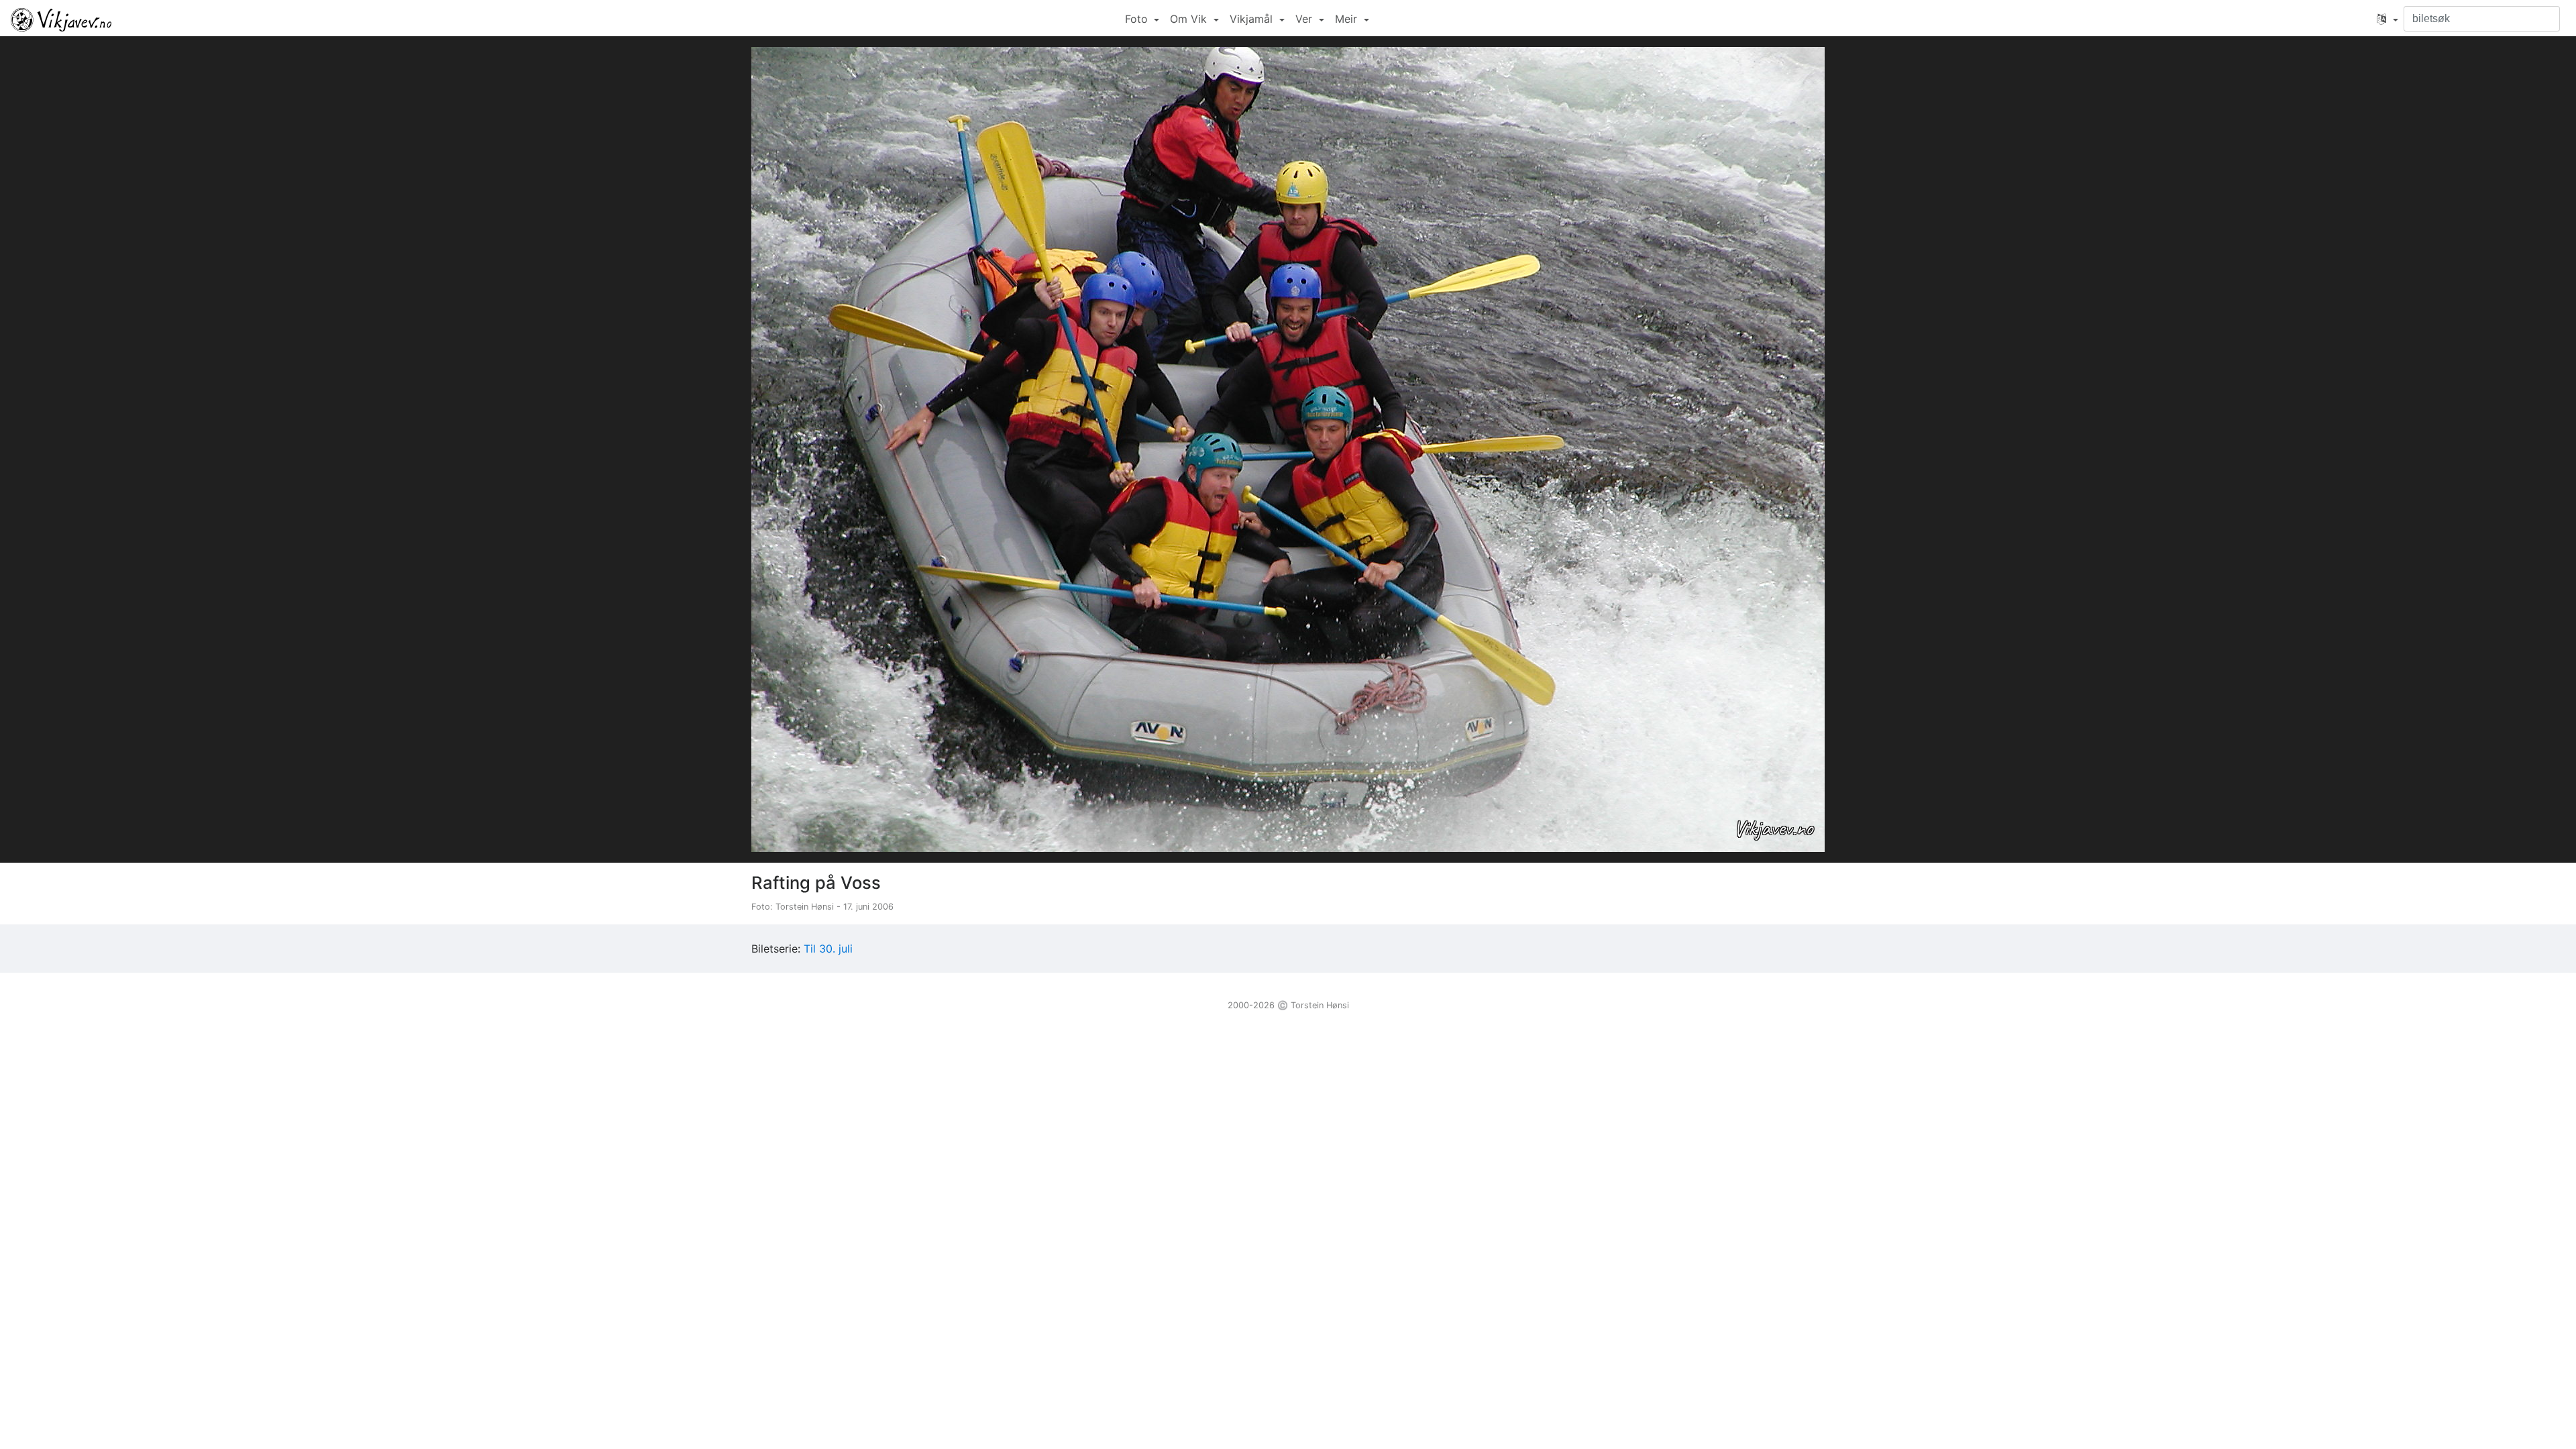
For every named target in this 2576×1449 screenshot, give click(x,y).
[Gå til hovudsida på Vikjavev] (61, 19)
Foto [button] (1138, 19)
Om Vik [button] (1190, 19)
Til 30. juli (828, 949)
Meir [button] (1348, 19)
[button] (2387, 19)
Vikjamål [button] (1253, 19)
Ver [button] (1305, 19)
